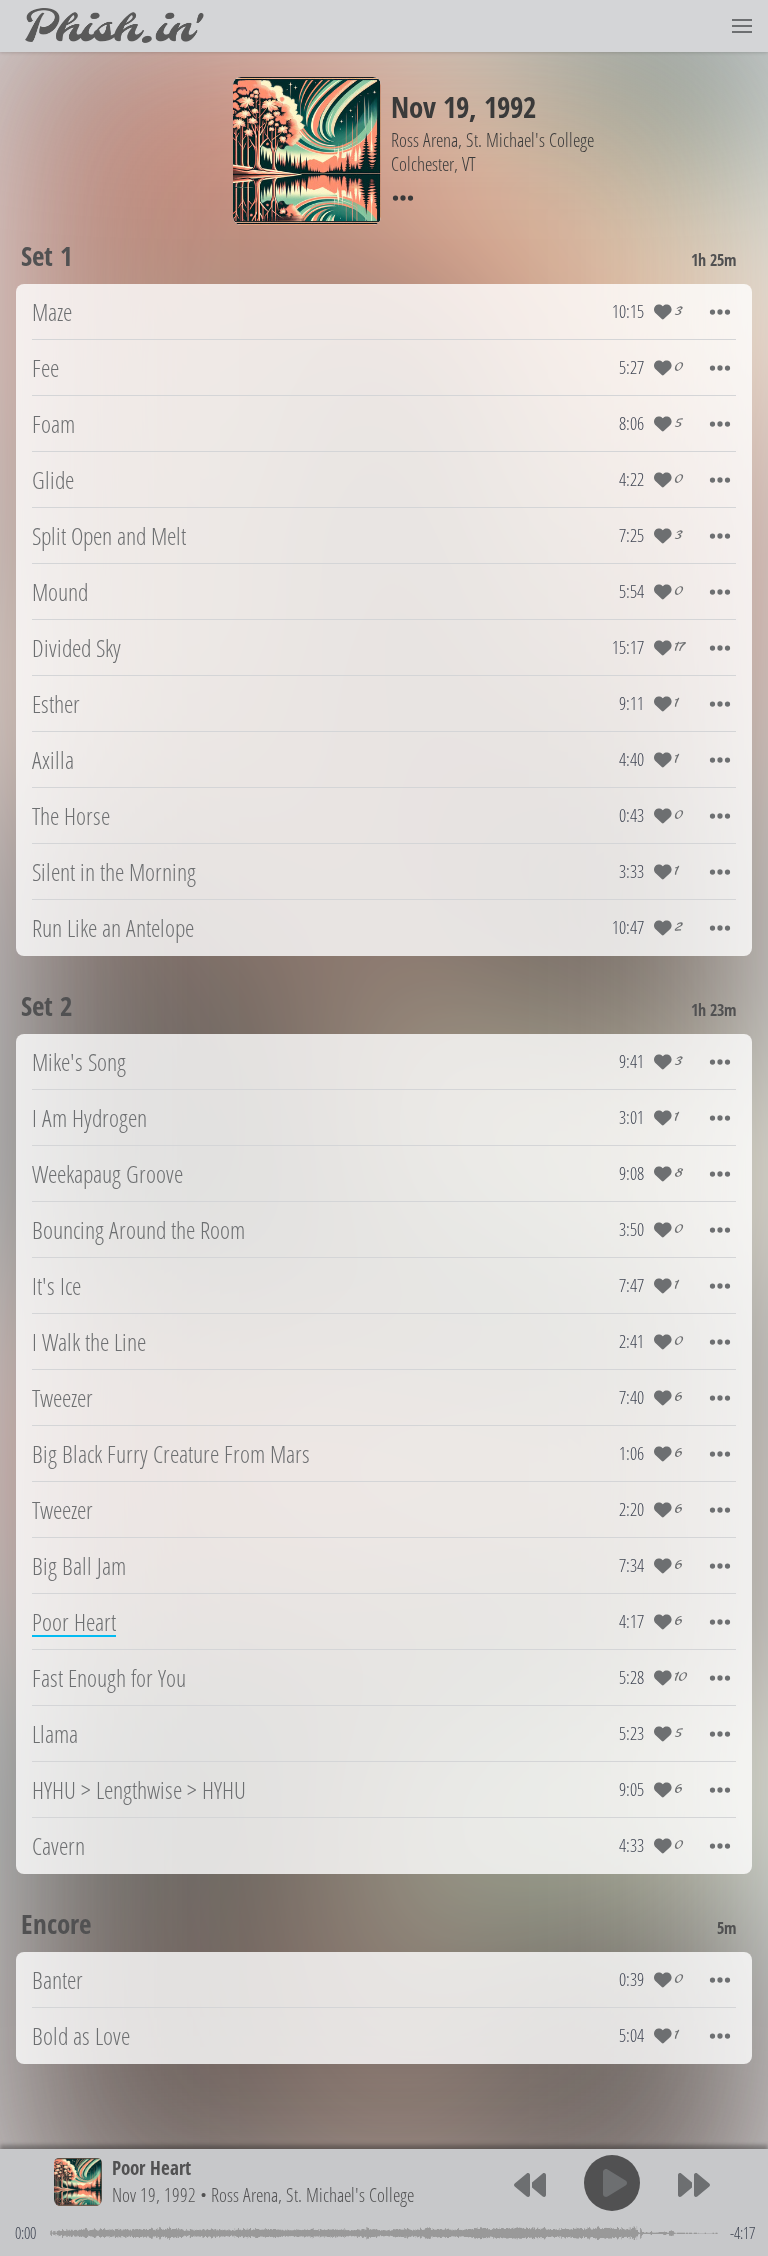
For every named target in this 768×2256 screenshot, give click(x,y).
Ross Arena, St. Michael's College (312, 2194)
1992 (510, 106)
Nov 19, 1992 (154, 2194)
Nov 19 (430, 106)
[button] (742, 26)
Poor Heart (151, 2167)
